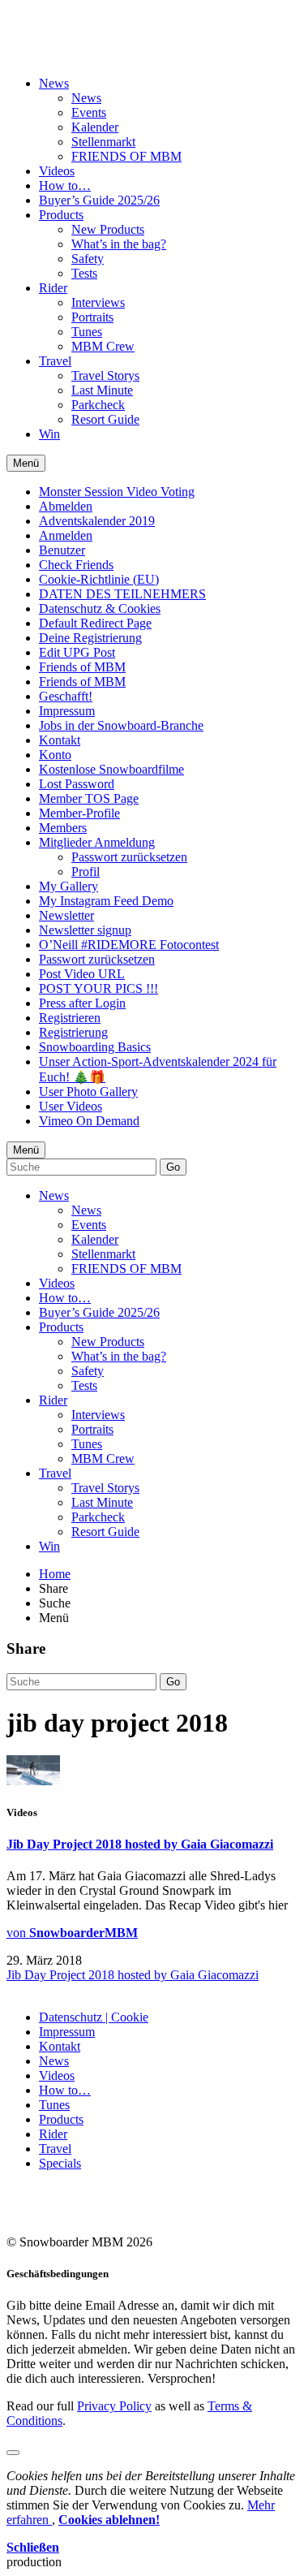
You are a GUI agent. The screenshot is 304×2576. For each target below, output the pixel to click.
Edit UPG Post (77, 652)
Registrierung (73, 1032)
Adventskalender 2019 (97, 521)
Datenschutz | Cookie (94, 2017)
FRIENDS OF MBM (126, 156)
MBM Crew (103, 346)
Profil (86, 872)
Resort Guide (105, 419)
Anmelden (66, 535)
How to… (65, 186)
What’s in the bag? (119, 244)
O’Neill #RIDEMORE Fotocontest (129, 945)
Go (173, 1167)
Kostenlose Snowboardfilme (111, 769)
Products (61, 215)
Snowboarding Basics (95, 1047)
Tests (84, 273)
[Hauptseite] (102, 43)
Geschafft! (66, 696)
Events (89, 112)
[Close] (13, 2453)
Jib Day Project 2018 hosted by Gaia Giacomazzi (140, 1844)
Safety (88, 259)
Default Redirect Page (95, 623)
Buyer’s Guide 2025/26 (99, 200)
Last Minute (102, 390)
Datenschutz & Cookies (100, 608)
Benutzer (62, 550)
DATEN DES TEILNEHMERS (122, 594)
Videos (57, 171)
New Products (108, 229)
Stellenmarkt (103, 142)
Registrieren (70, 1018)
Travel (55, 361)
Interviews (98, 302)
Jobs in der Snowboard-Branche (121, 725)
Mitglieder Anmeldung (97, 842)
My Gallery (69, 886)
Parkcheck (98, 405)
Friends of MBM (82, 667)
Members (63, 828)
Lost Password (77, 784)
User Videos (71, 1106)
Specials (60, 2163)
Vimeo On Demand (89, 1121)
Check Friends (76, 565)
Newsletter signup (85, 930)
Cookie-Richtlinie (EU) (99, 579)
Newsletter (66, 915)
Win (49, 434)
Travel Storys (105, 375)
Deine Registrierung (90, 638)
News (54, 83)
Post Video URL (82, 974)
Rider (53, 288)
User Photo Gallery (88, 1092)
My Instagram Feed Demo (106, 901)
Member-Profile (79, 813)
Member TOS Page (89, 798)
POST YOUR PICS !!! (98, 988)
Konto (55, 755)
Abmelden (66, 506)
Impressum (67, 711)
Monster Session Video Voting (117, 492)
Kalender (95, 127)
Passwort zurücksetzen (129, 857)
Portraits (92, 317)
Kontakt (60, 740)
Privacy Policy (114, 2406)
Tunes (87, 332)
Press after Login (82, 1003)
